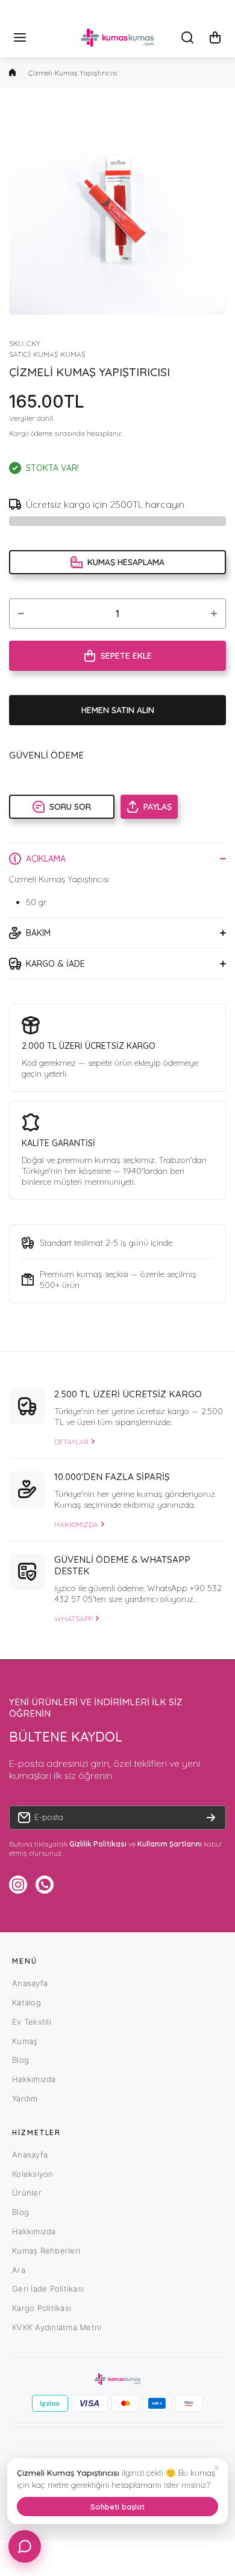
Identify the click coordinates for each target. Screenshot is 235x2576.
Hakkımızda (34, 2079)
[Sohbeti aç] (25, 2546)
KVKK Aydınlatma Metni (57, 2327)
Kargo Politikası (42, 2308)
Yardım (25, 2098)
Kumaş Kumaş (59, 354)
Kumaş (25, 2041)
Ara (19, 2270)
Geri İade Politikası (48, 2289)
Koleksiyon (33, 2174)
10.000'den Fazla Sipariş (112, 1477)
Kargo (19, 433)
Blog (20, 2060)
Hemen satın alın (118, 710)
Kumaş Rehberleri (46, 2251)
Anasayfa (30, 1983)
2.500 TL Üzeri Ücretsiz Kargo (128, 1394)
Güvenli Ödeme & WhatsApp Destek (122, 1565)
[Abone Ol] (211, 1818)
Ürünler (27, 2193)
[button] (215, 37)
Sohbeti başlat (117, 2507)
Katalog (27, 2002)
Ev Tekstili (32, 2022)
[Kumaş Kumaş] (117, 38)
